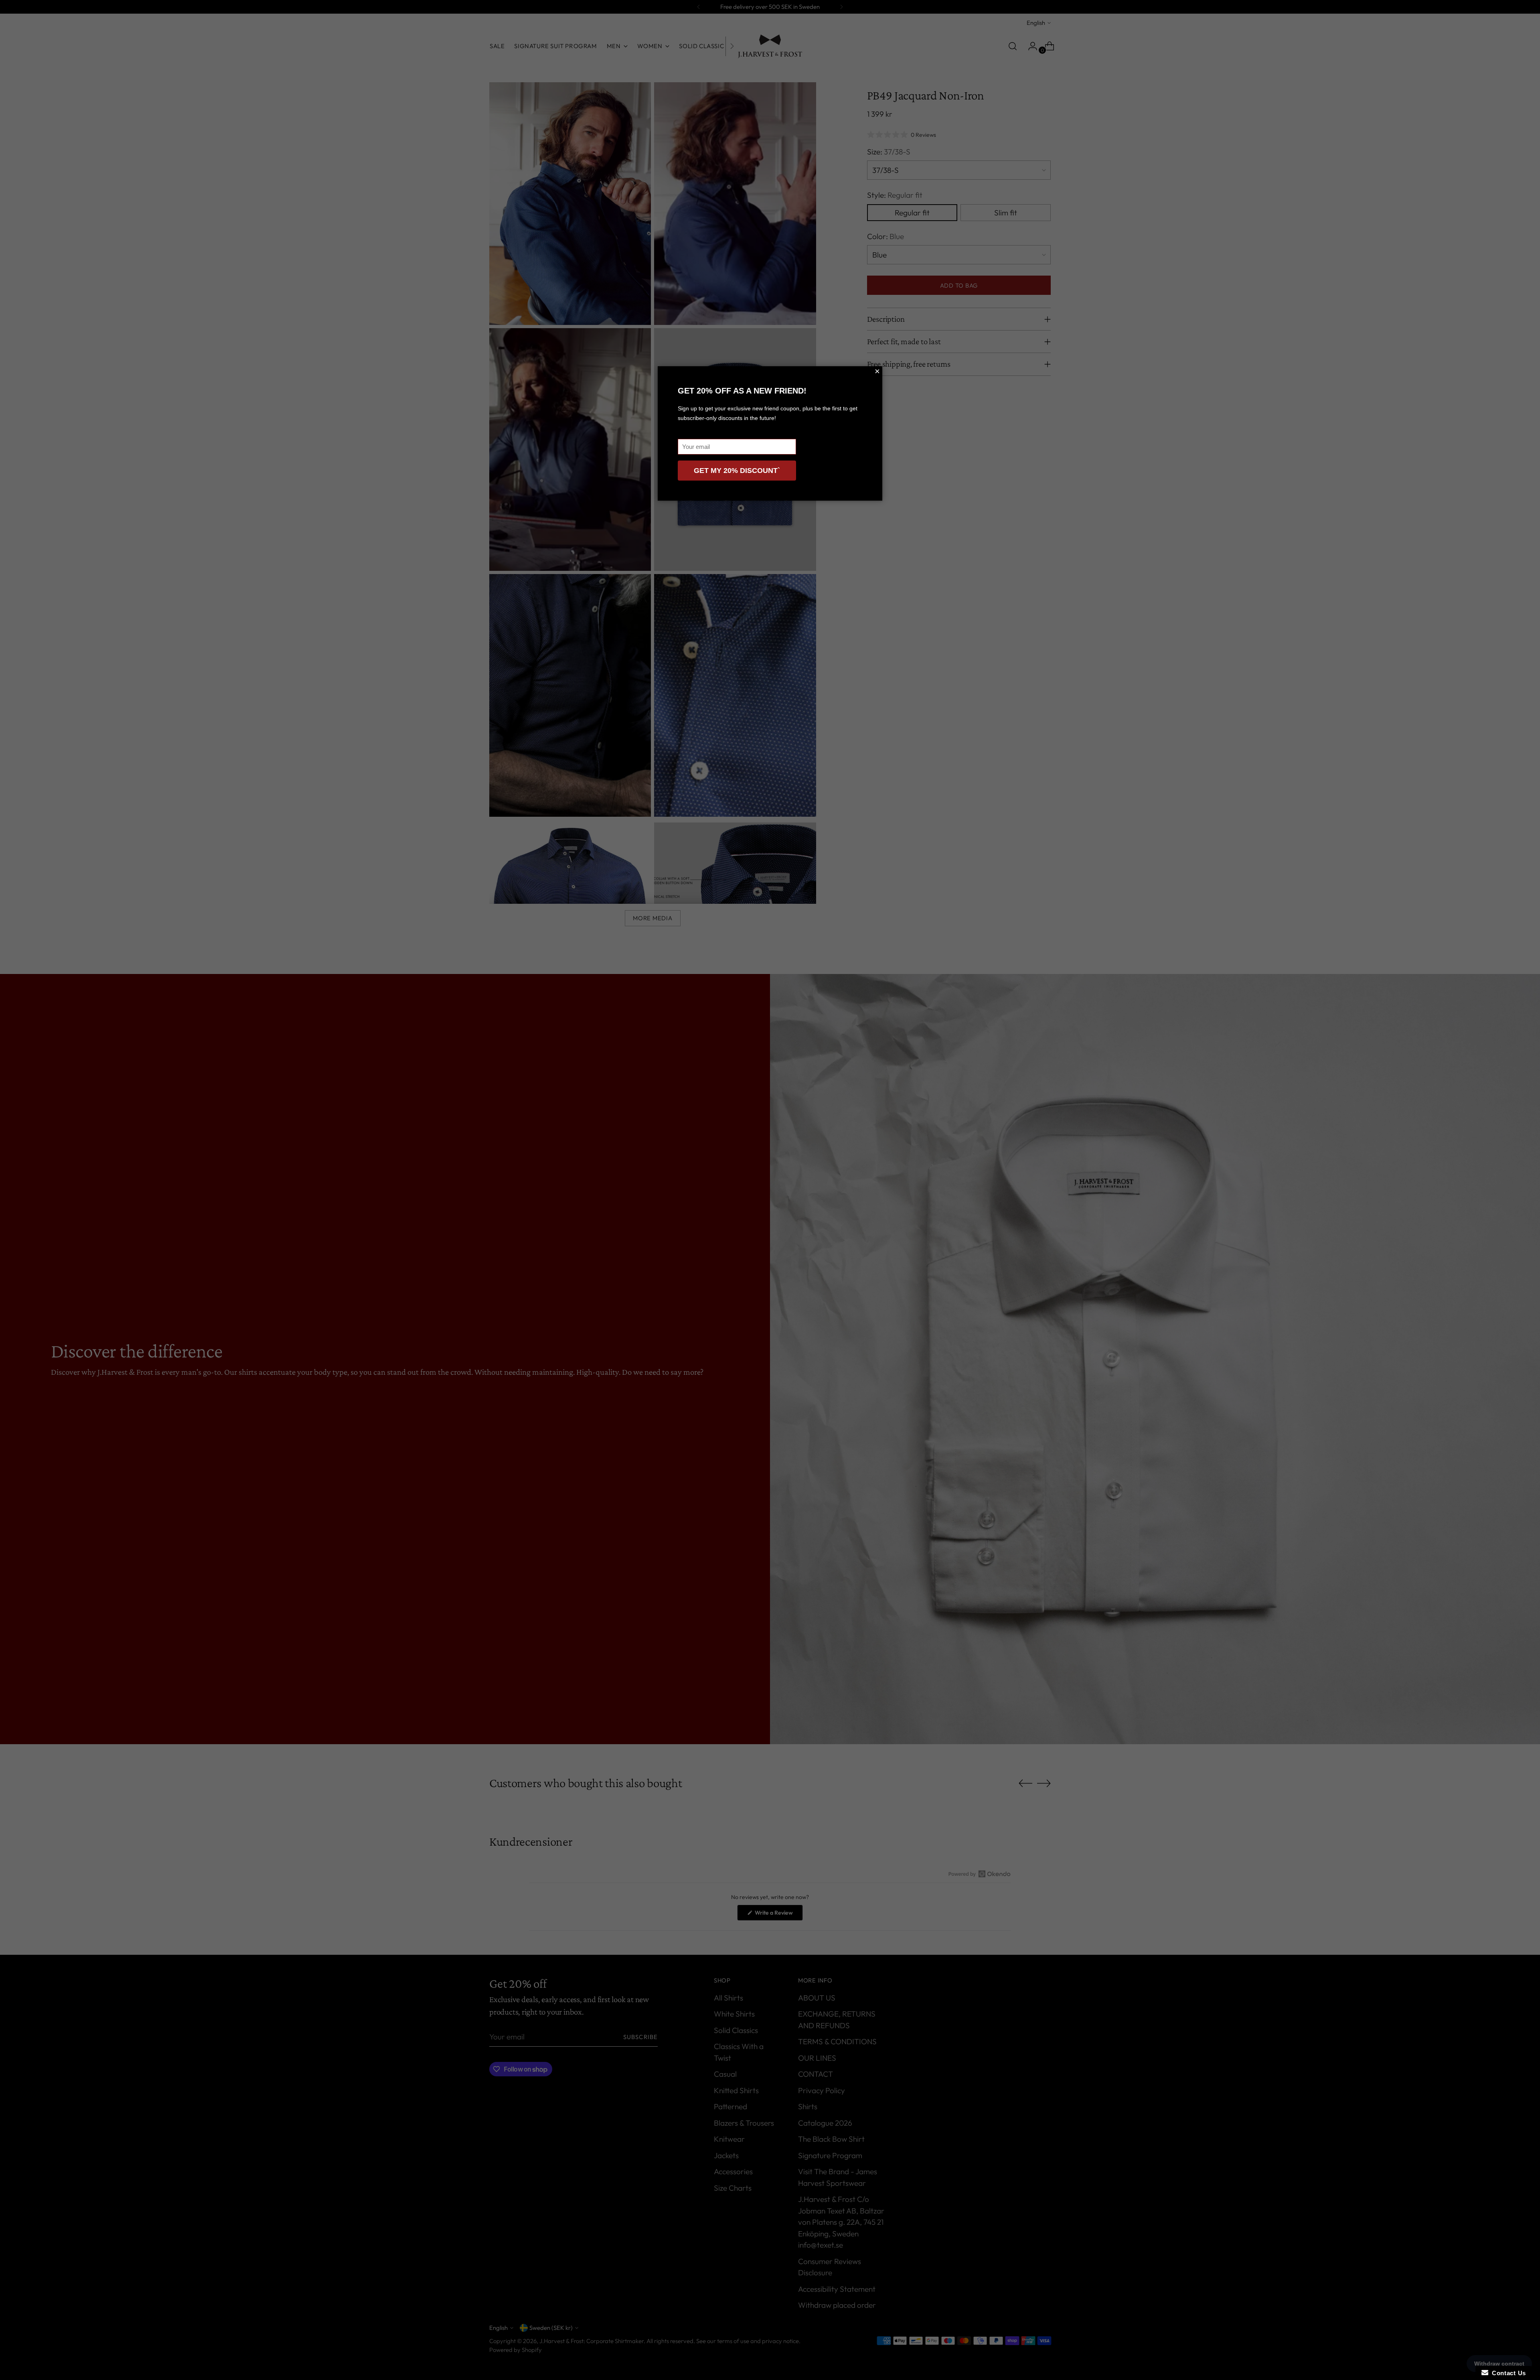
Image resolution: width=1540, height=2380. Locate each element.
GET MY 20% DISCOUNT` (737, 471)
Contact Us (1507, 2373)
